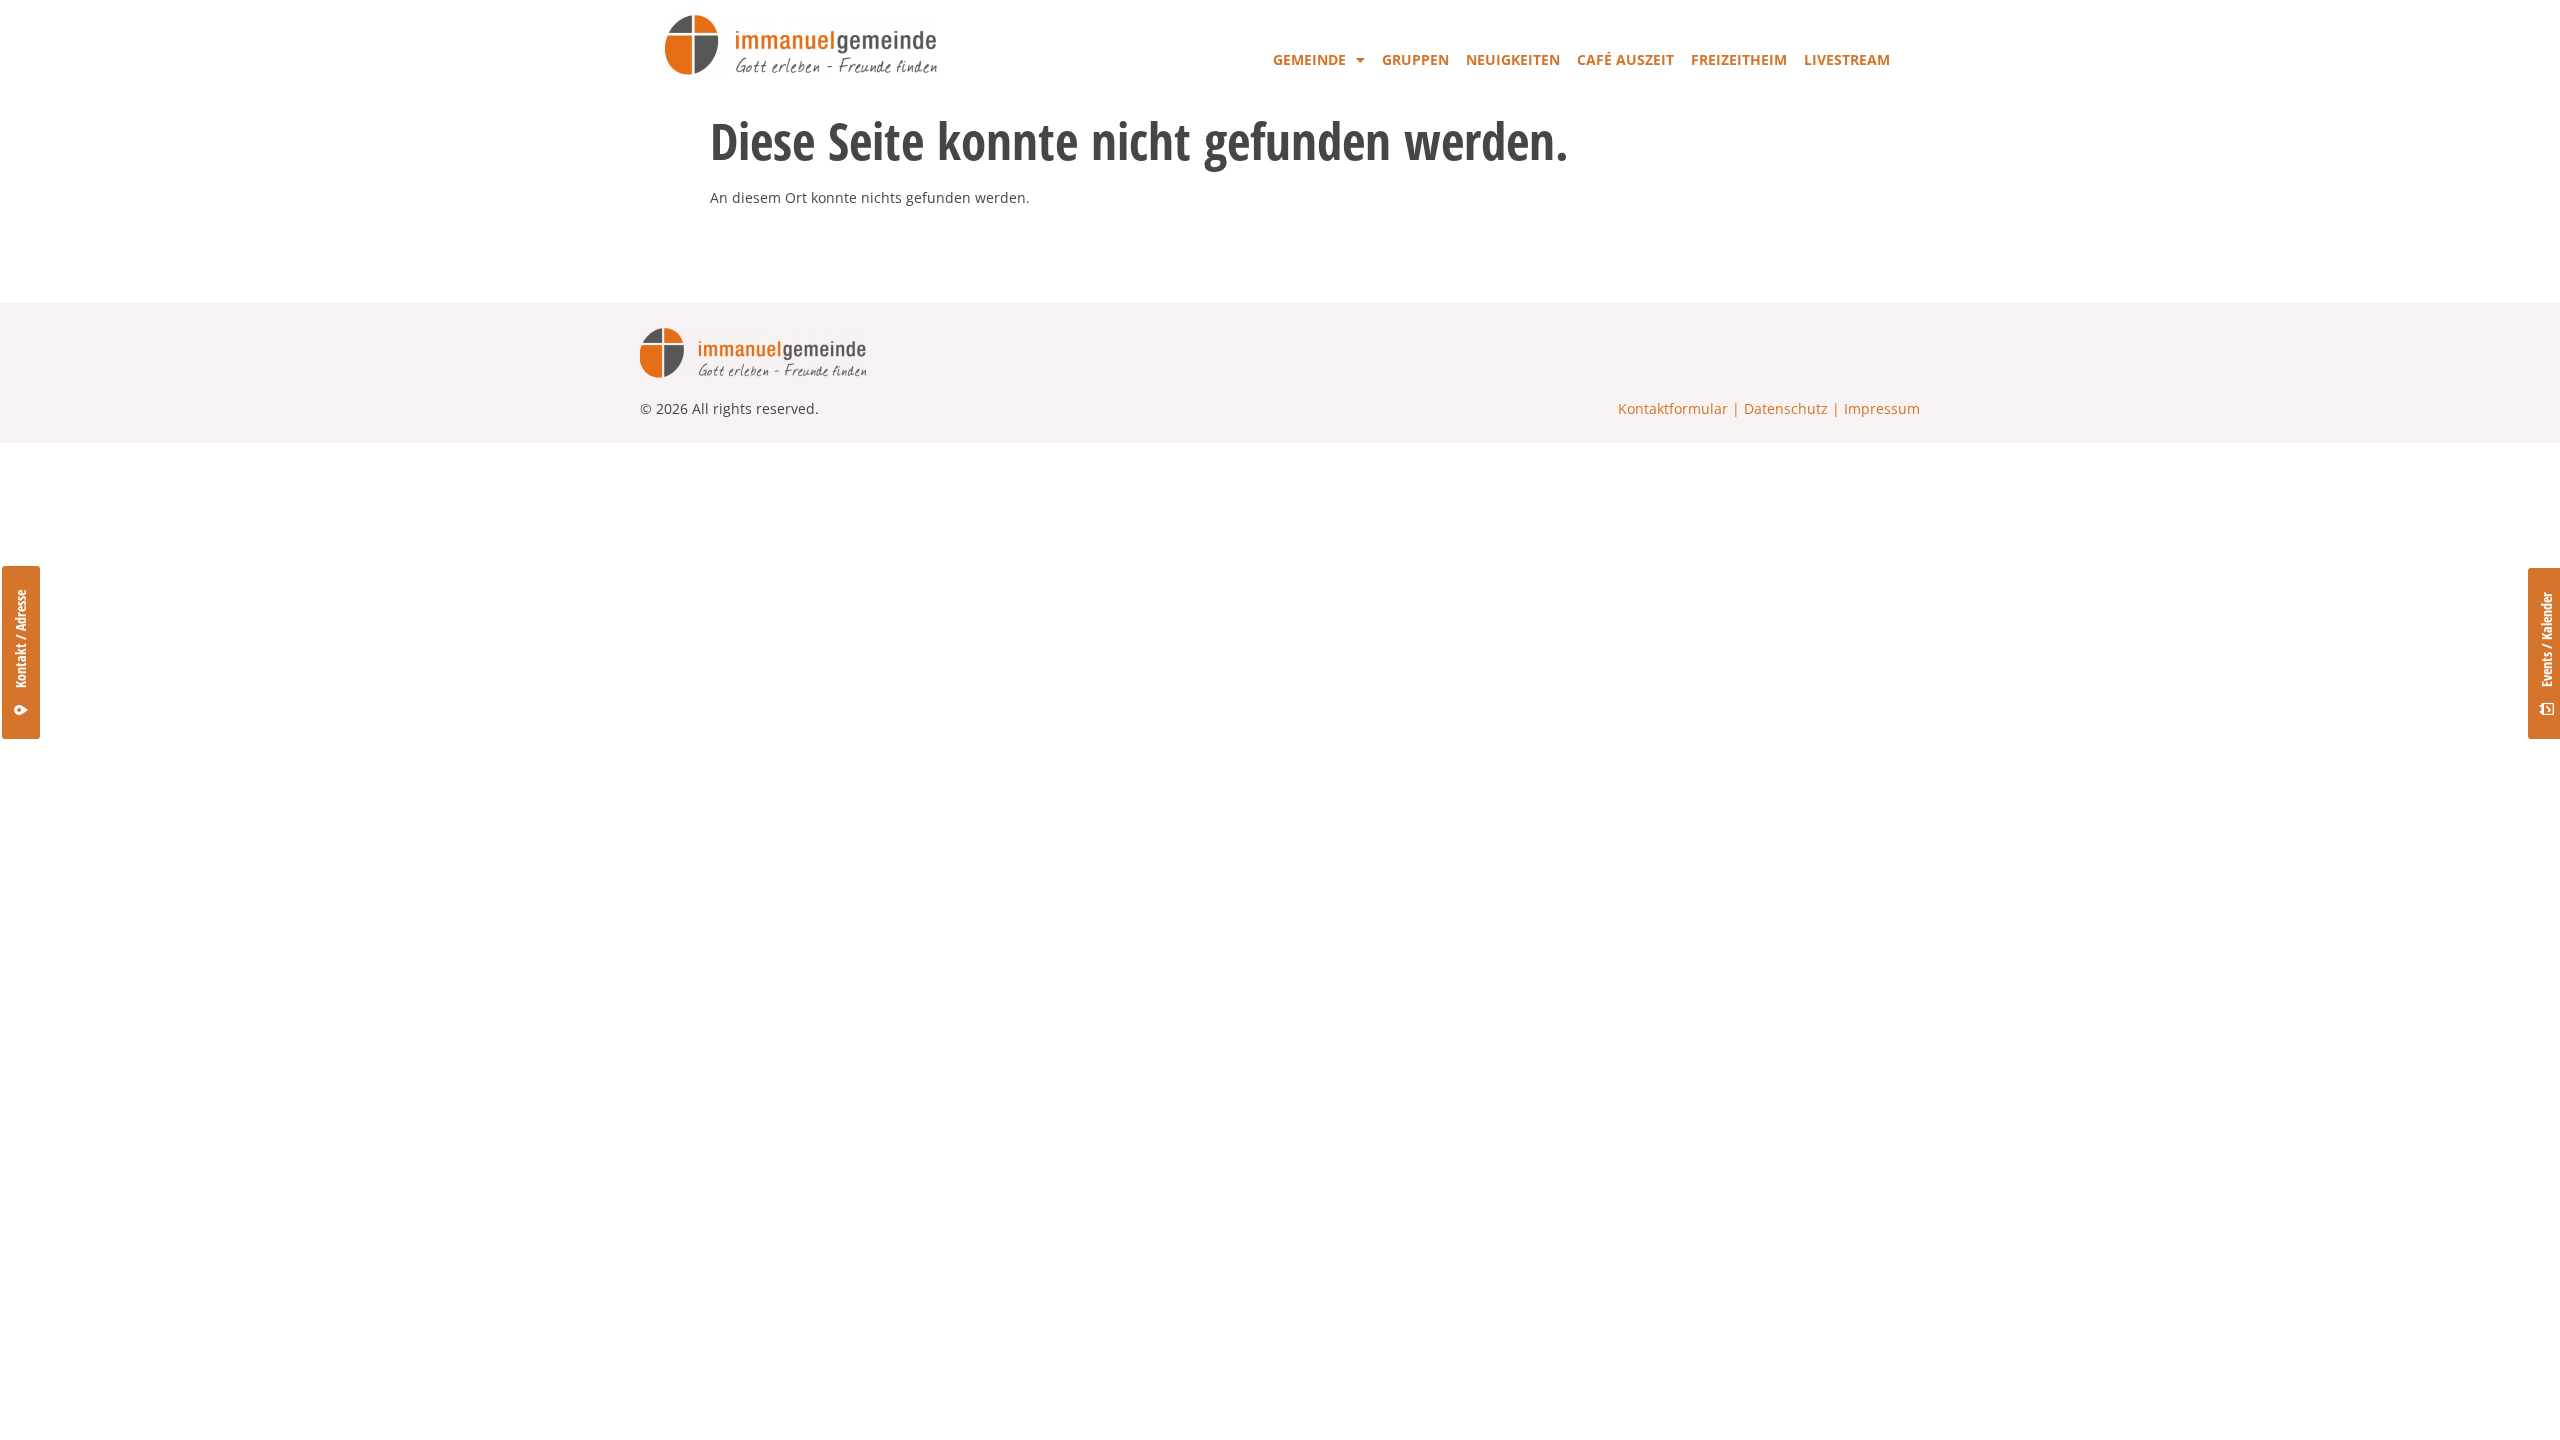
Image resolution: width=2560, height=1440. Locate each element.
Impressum (1882, 408)
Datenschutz (1786, 408)
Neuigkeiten (1513, 59)
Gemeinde (1309, 59)
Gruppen (1415, 59)
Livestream (1847, 59)
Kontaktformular (1673, 408)
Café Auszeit (1625, 59)
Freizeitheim (1739, 59)
